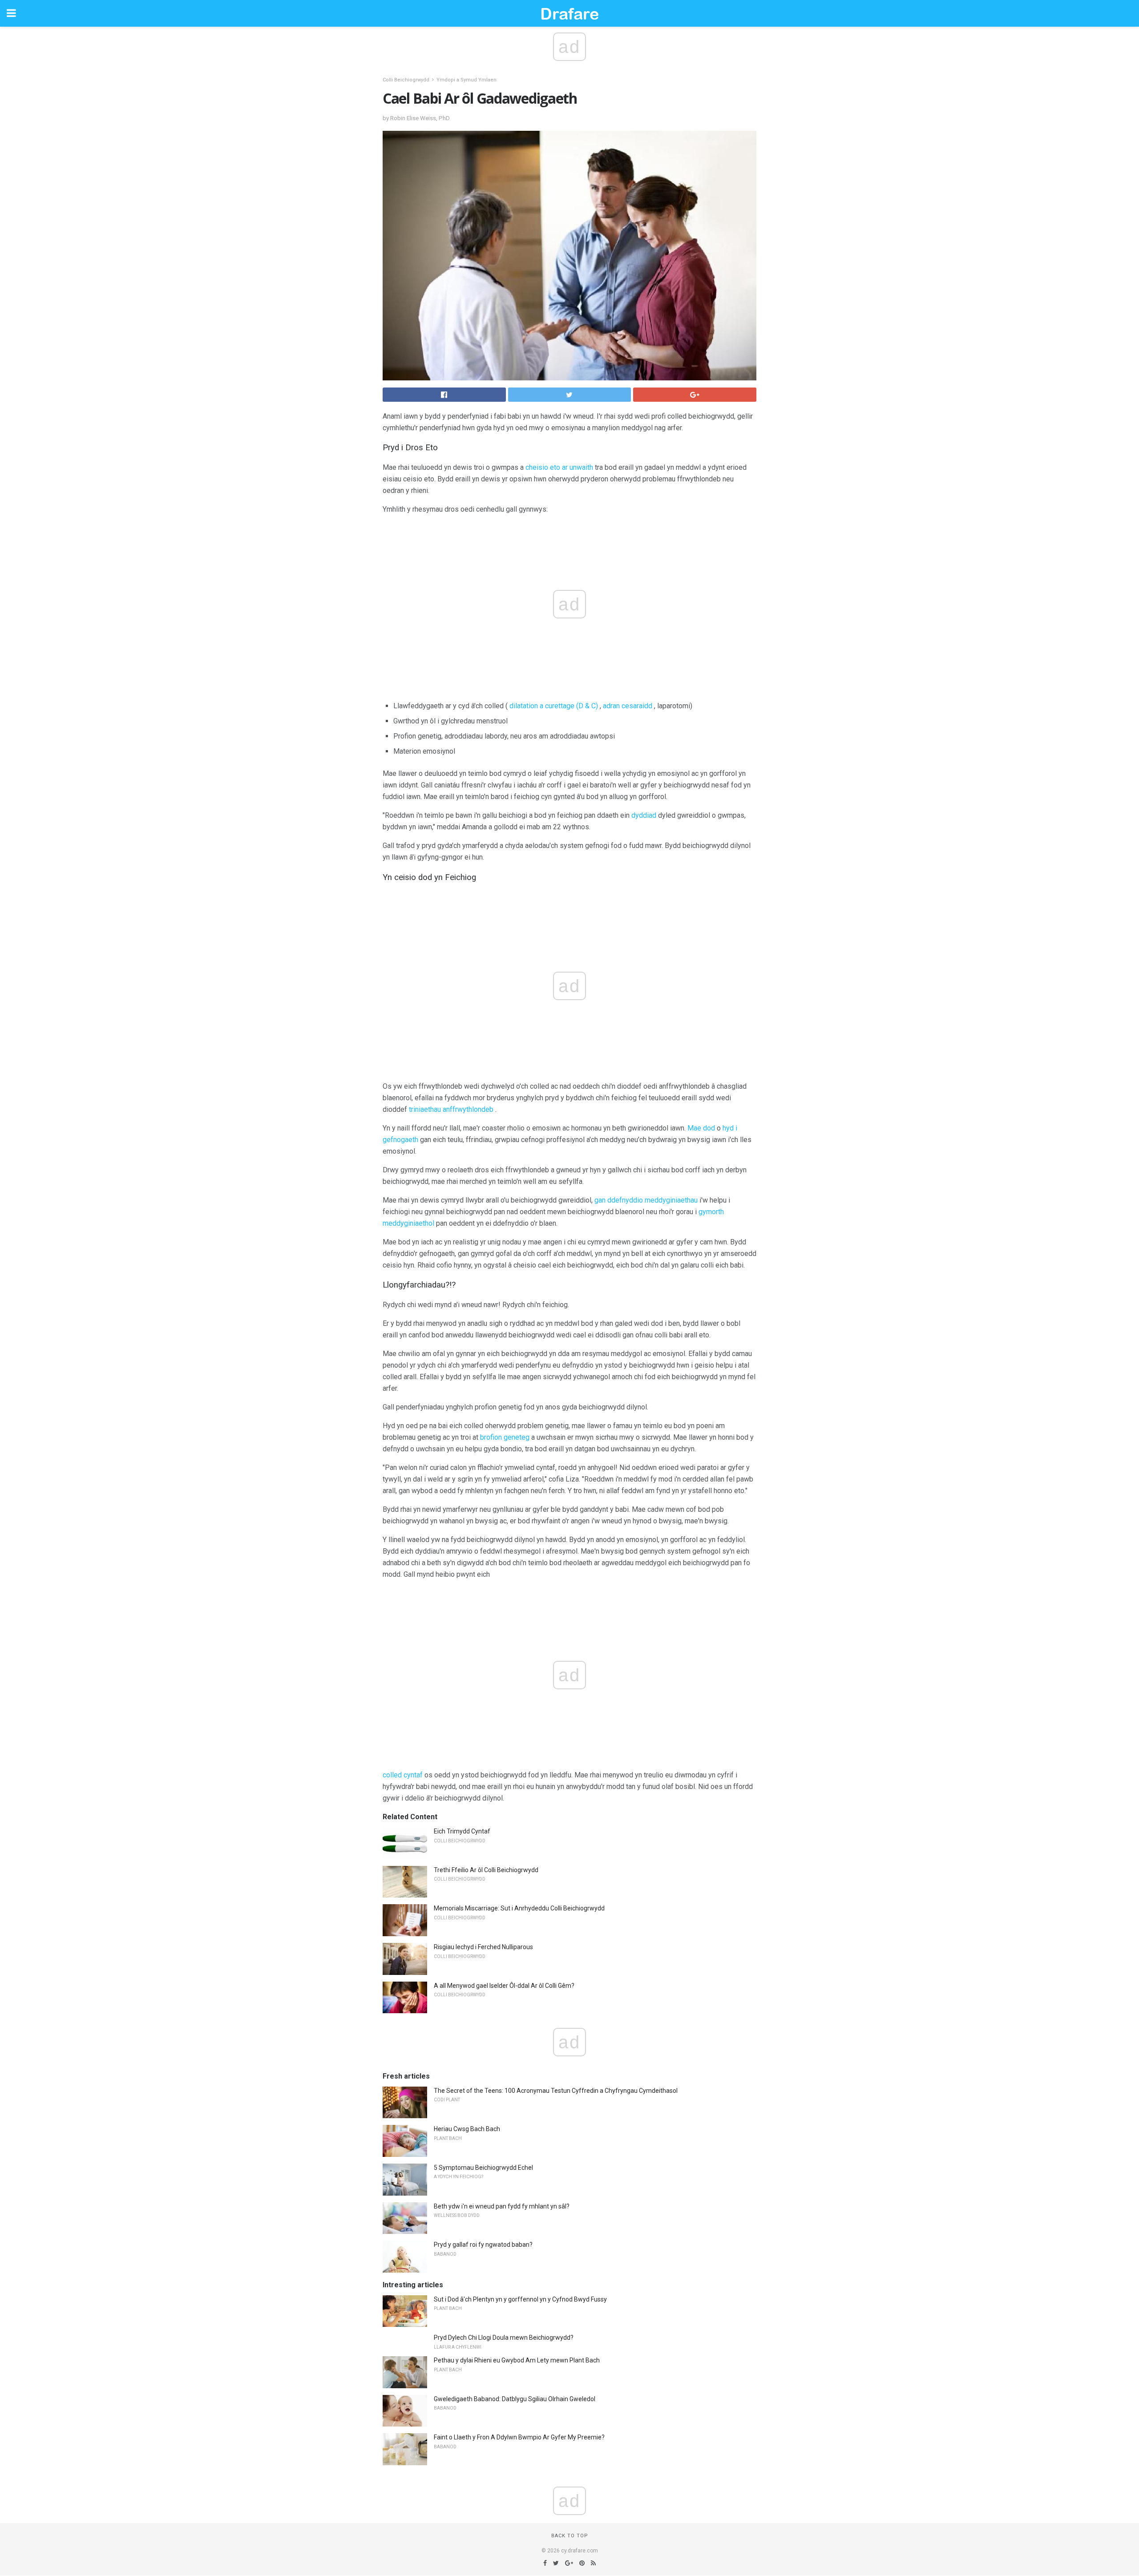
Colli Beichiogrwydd (406, 80)
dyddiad (644, 815)
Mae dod (701, 1128)
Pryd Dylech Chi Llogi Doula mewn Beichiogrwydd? (504, 2338)
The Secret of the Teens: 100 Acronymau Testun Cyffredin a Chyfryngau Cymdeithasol (556, 2091)
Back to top (570, 2536)
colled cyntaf (403, 1775)
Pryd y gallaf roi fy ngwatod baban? (483, 2245)
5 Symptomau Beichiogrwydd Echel (483, 2168)
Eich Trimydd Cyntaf (462, 1831)
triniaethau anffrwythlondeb (451, 1109)
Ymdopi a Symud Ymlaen (467, 80)
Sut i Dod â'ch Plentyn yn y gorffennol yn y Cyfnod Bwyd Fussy (520, 2299)
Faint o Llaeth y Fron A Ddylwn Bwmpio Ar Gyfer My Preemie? (519, 2437)
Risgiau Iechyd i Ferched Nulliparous (483, 1947)
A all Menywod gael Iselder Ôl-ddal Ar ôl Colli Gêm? (504, 1986)
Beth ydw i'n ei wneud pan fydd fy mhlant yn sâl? (502, 2206)
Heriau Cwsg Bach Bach (467, 2129)
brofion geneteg (505, 1437)
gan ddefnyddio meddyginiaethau (646, 1200)
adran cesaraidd (628, 706)
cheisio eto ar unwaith (559, 467)
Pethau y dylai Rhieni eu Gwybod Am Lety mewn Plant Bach (517, 2360)
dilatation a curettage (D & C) (554, 706)
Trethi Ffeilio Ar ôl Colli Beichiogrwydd (486, 1870)
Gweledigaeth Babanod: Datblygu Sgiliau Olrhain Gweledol (515, 2399)
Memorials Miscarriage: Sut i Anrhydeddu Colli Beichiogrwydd (519, 1908)
